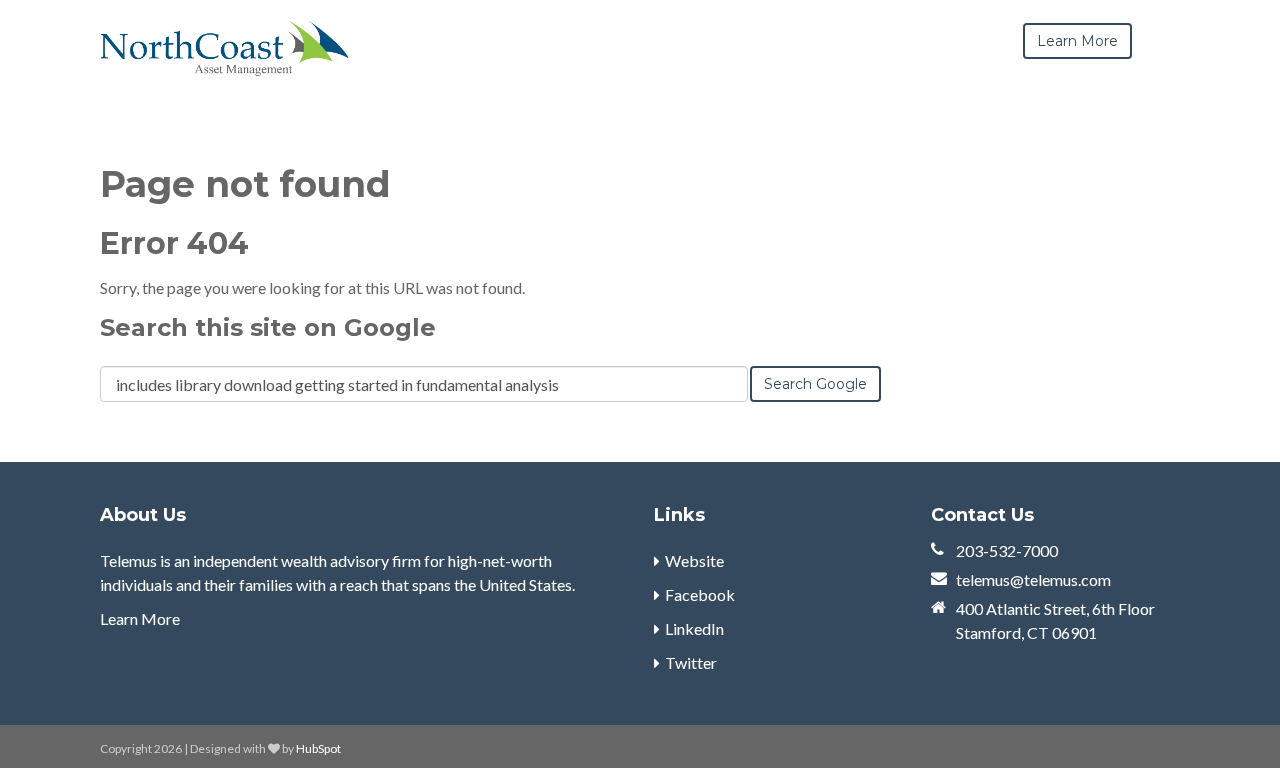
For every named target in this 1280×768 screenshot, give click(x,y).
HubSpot (318, 748)
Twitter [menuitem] (691, 662)
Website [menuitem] (694, 560)
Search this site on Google (268, 327)
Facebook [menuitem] (700, 594)
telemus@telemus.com (1033, 579)
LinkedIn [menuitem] (694, 628)
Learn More (140, 618)
